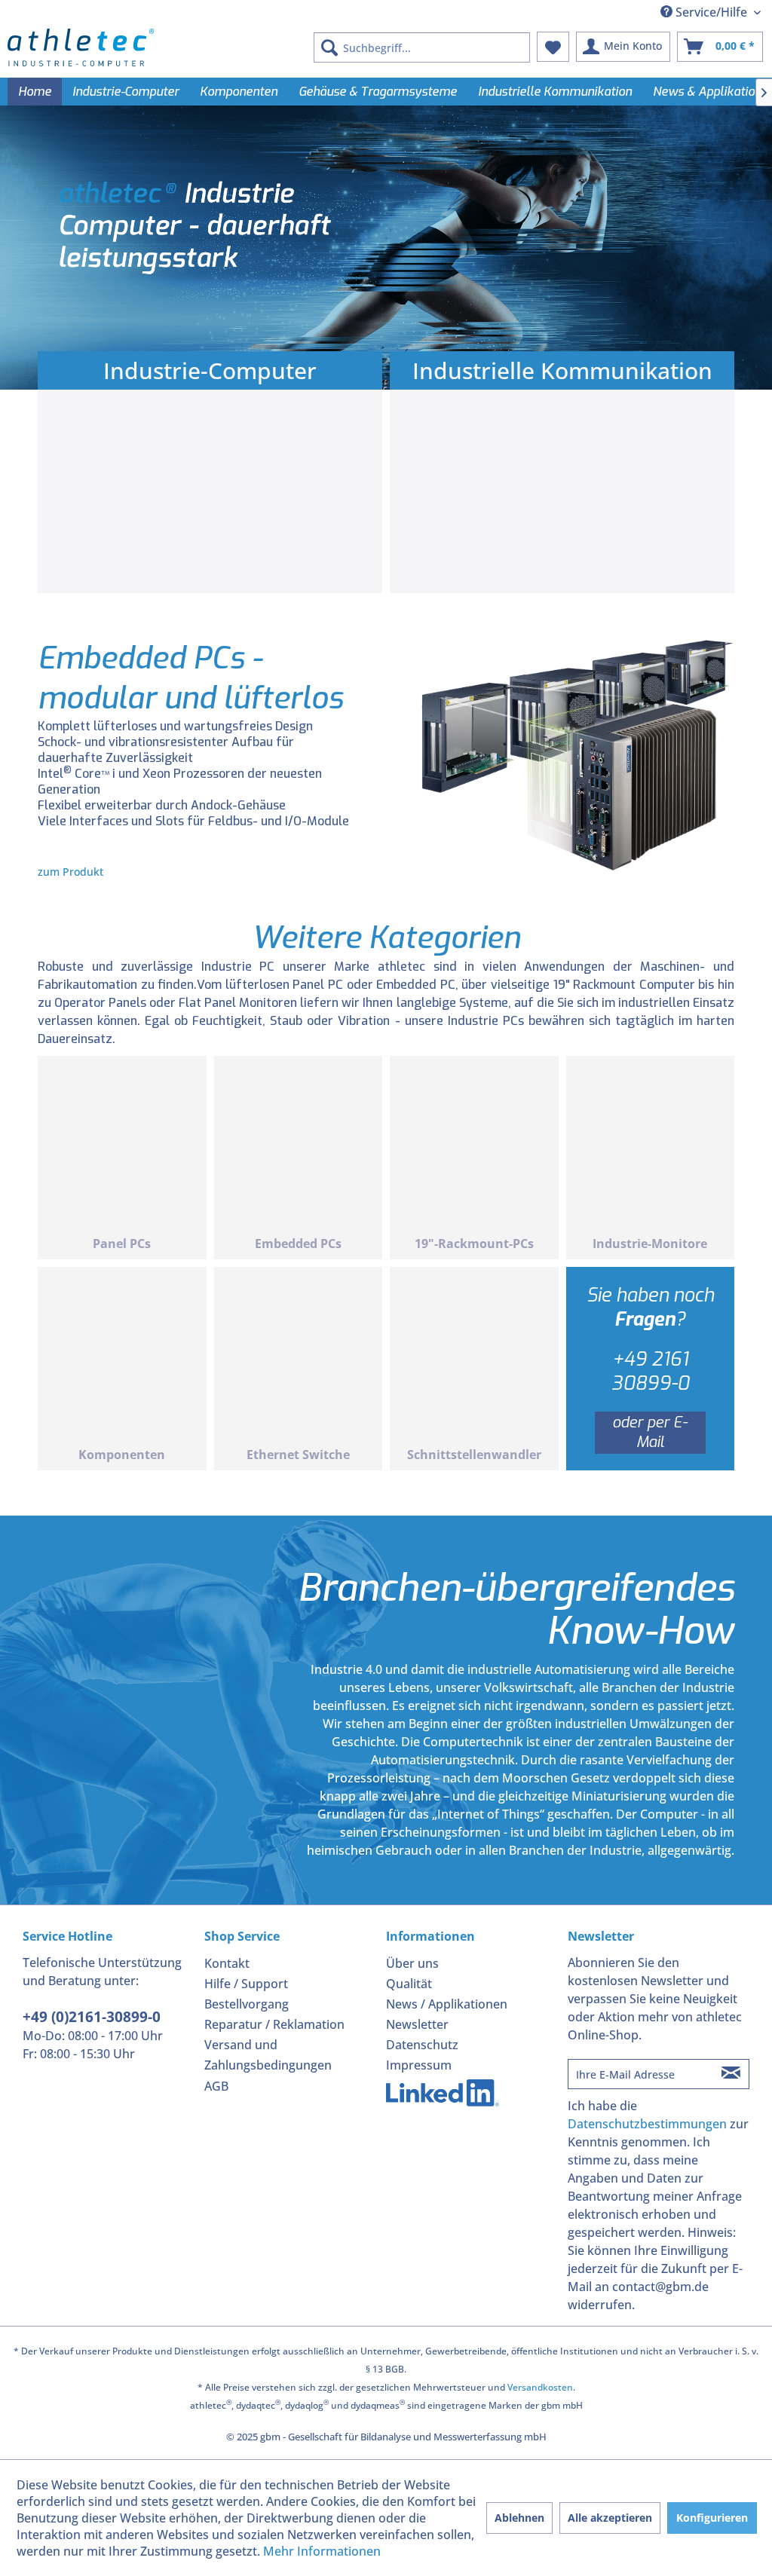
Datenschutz (422, 2045)
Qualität (409, 1984)
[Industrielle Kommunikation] (562, 495)
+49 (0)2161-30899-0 (92, 2017)
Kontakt (227, 1963)
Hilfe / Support (246, 1984)
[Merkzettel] (553, 47)
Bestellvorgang (247, 2004)
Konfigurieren (712, 2518)
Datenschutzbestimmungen (647, 2124)
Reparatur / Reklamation (274, 2024)
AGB (216, 2086)
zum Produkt (70, 872)
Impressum (419, 2065)
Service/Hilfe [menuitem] (711, 12)
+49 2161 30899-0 (650, 1372)
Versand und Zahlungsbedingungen (268, 2055)
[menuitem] (422, 47)
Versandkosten (540, 2387)
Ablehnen (519, 2518)
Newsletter (417, 2024)
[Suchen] (329, 47)
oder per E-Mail (650, 1432)
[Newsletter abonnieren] (731, 2074)
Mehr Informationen (322, 2551)
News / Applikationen (447, 2004)
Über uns (412, 1963)
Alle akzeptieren (610, 2518)
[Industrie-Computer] (210, 495)
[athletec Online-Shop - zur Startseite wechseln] (81, 47)
